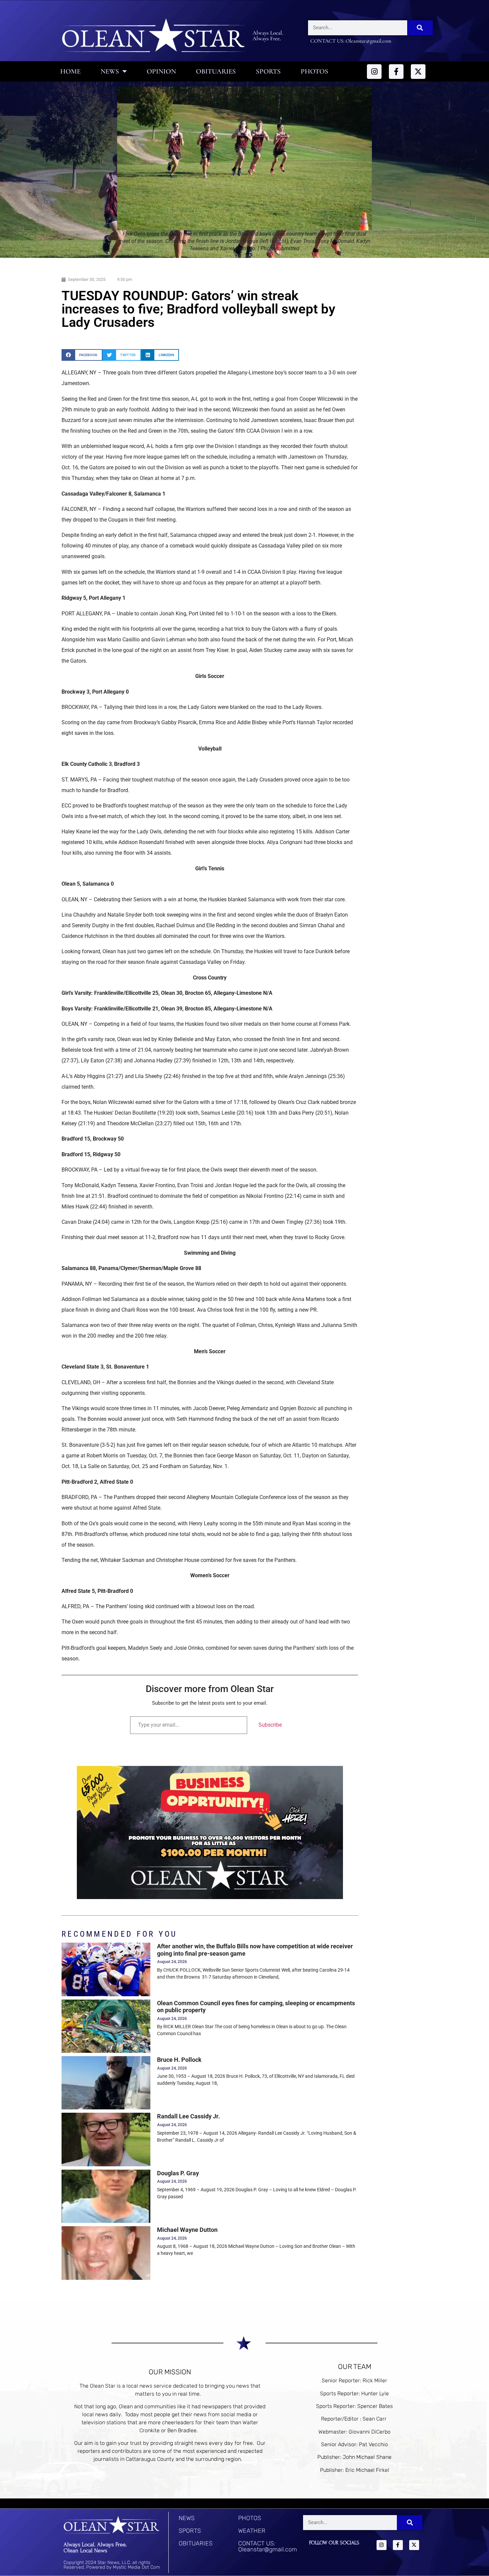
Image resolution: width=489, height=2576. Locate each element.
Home (70, 71)
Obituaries (216, 71)
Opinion (161, 71)
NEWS (187, 2518)
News (110, 71)
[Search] (420, 28)
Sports (268, 71)
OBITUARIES (196, 2543)
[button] (82, 355)
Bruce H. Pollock (179, 2060)
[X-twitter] (418, 72)
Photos (315, 71)
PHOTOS (250, 2518)
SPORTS (190, 2531)
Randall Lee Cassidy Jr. (188, 2116)
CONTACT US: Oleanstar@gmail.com (268, 2546)
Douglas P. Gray (178, 2173)
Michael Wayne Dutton (187, 2230)
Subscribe (270, 1725)
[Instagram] (374, 72)
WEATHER (252, 2531)
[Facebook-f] (396, 72)
